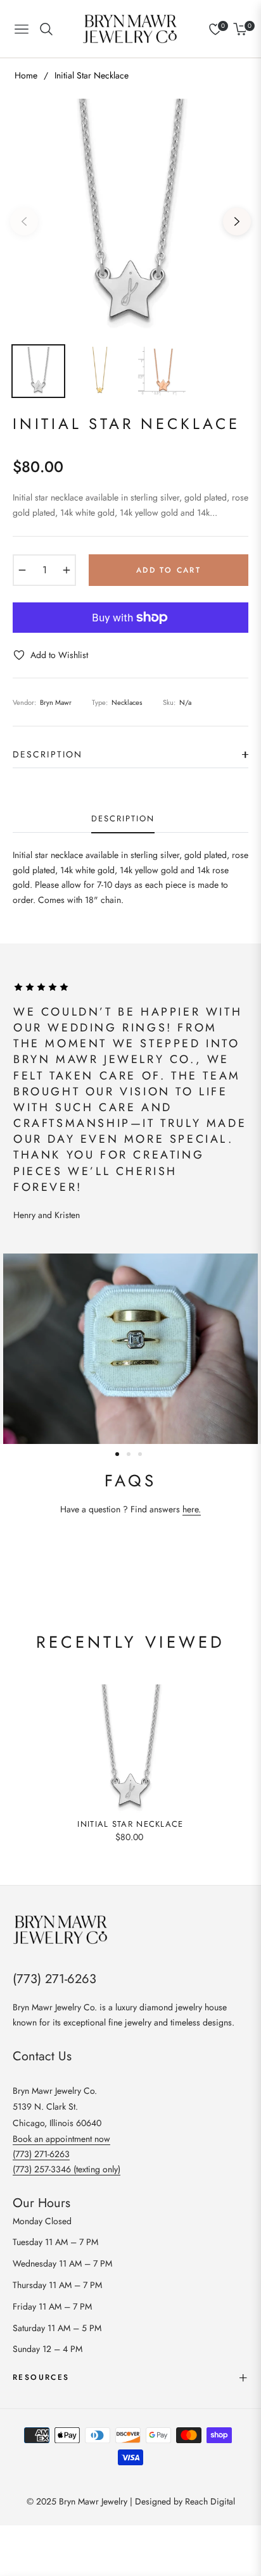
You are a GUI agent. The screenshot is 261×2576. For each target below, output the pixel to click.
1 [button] (117, 1454)
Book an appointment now (61, 2139)
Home (26, 75)
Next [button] (237, 221)
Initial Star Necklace (130, 1825)
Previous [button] (24, 221)
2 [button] (129, 1454)
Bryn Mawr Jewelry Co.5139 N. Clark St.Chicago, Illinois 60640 (57, 2106)
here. (192, 1509)
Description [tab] (123, 819)
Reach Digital (210, 2501)
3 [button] (140, 1454)
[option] (130, 216)
